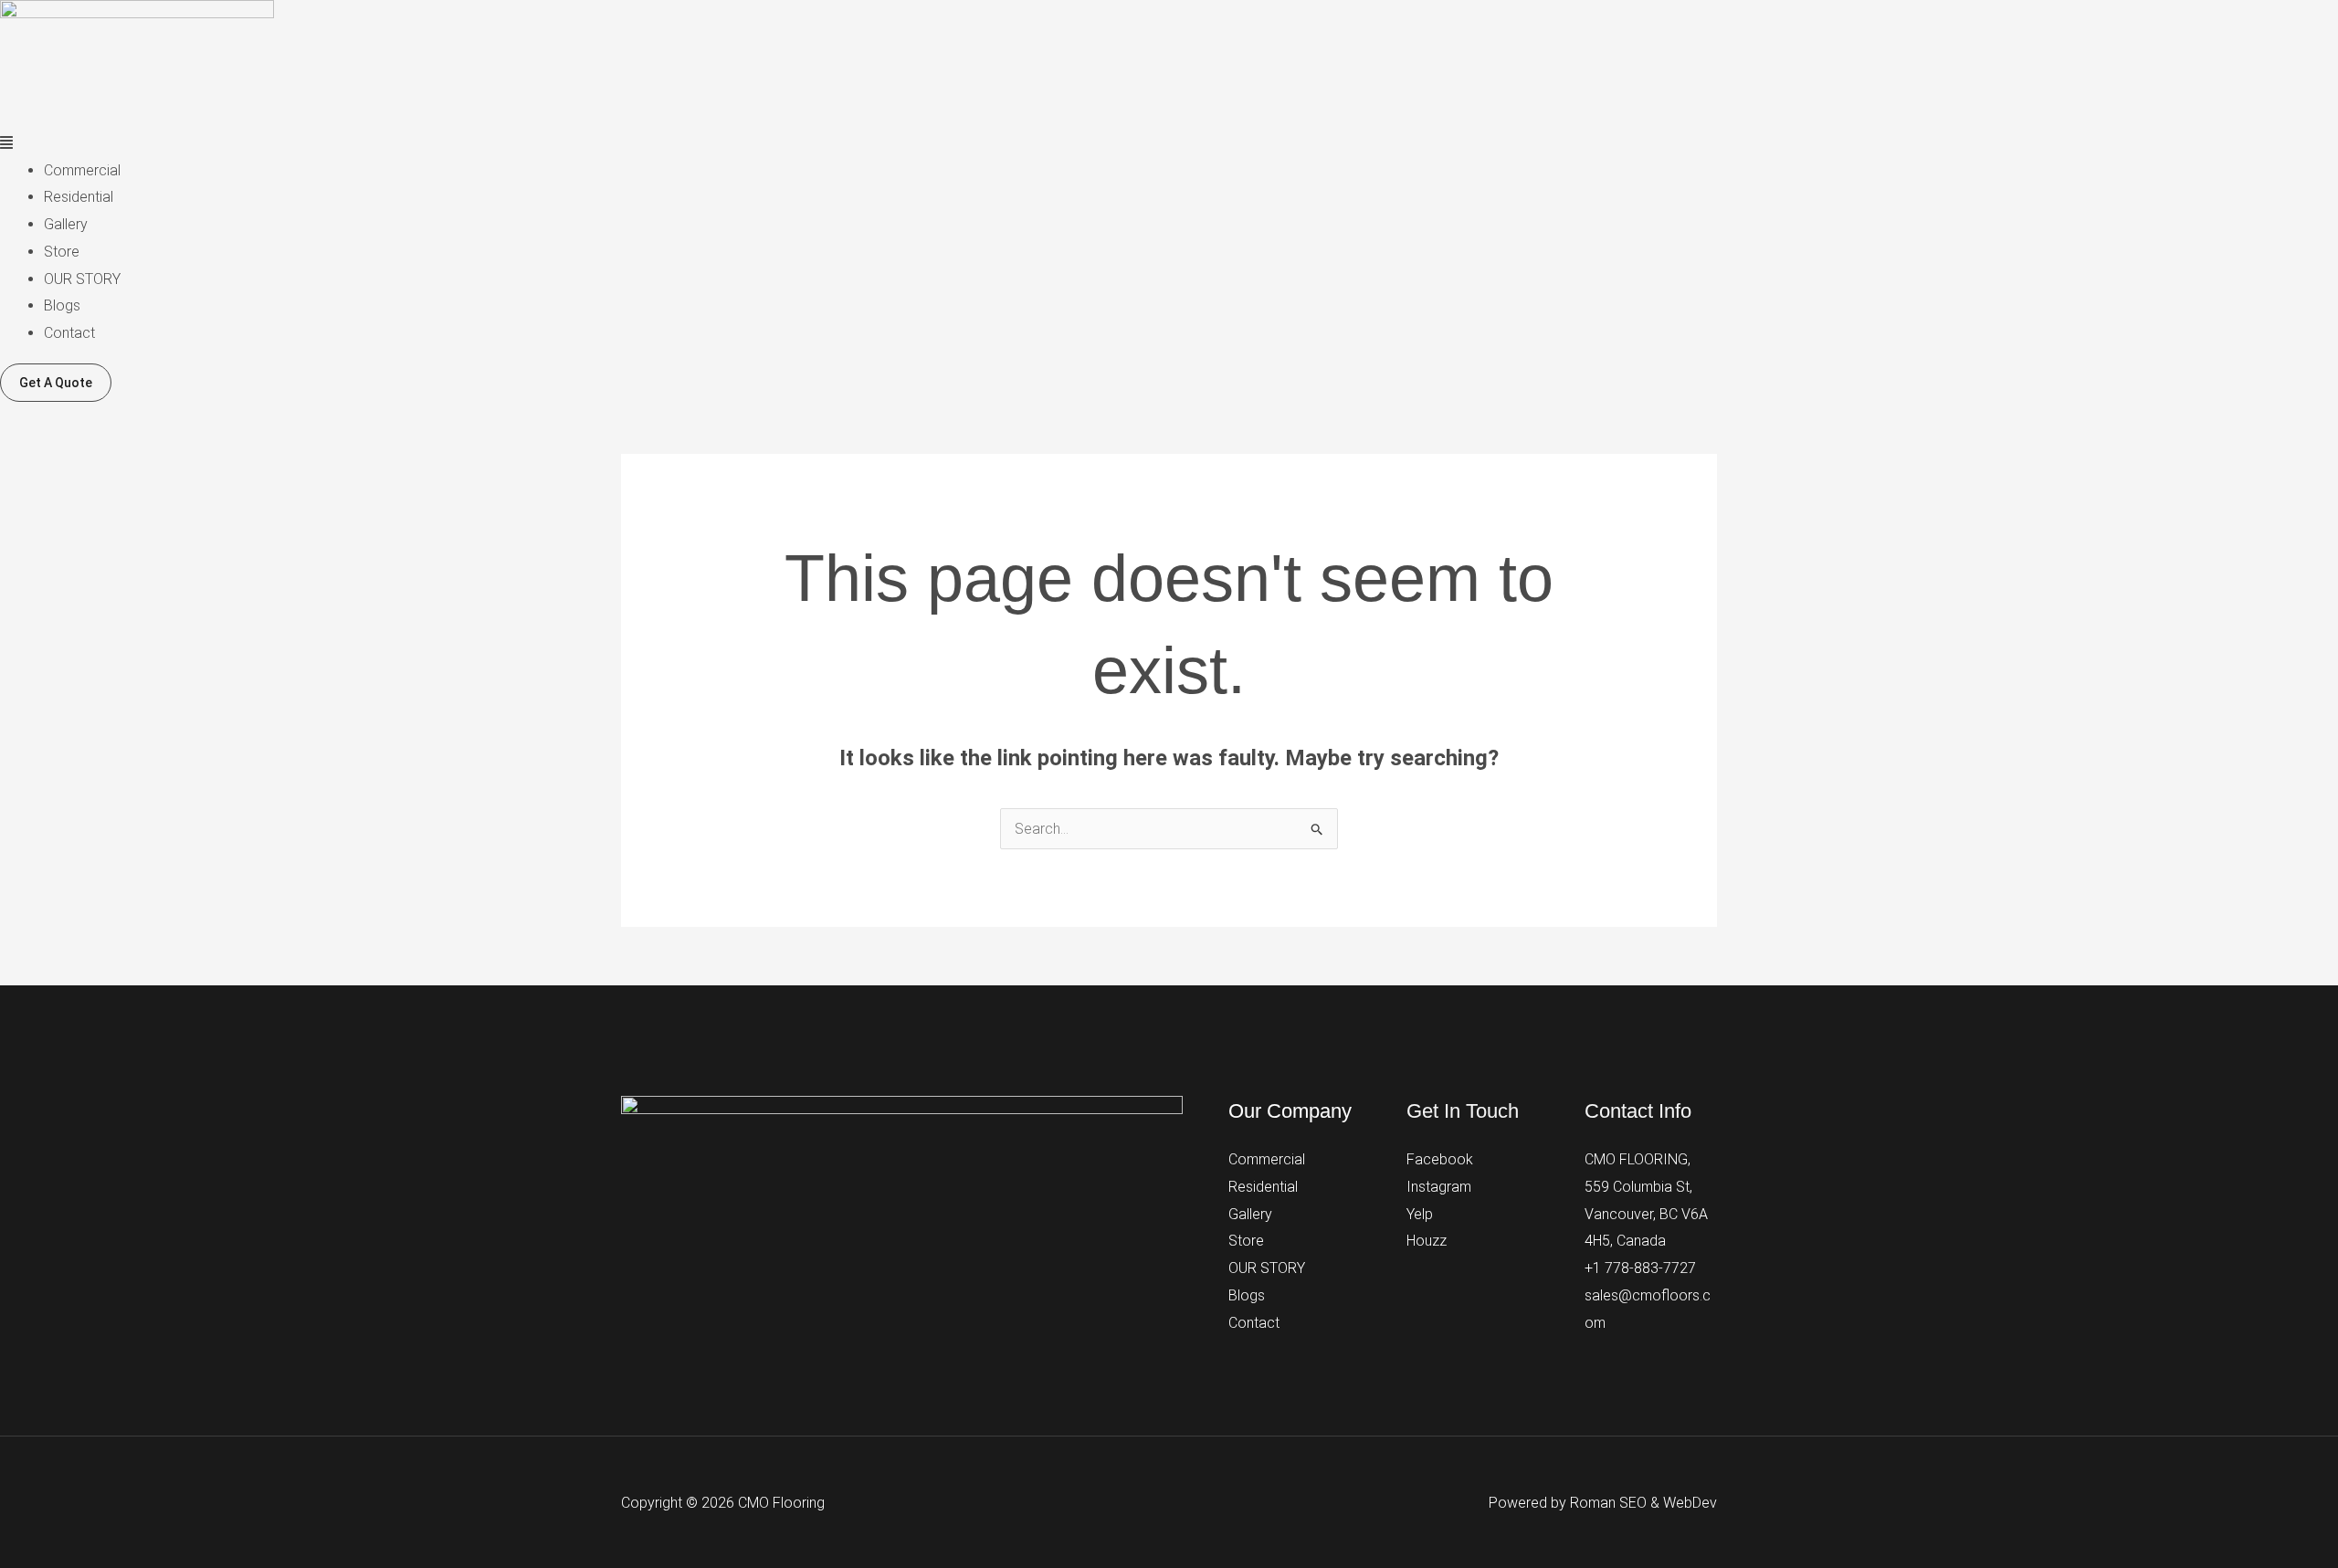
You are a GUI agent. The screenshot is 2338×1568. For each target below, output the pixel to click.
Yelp (1420, 1214)
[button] (1169, 143)
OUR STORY (82, 279)
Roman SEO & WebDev (1643, 1503)
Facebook (1440, 1159)
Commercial (82, 170)
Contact (69, 333)
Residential (79, 197)
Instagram (1439, 1187)
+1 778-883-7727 (1640, 1268)
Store (62, 252)
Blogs (62, 305)
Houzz (1427, 1241)
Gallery (66, 224)
